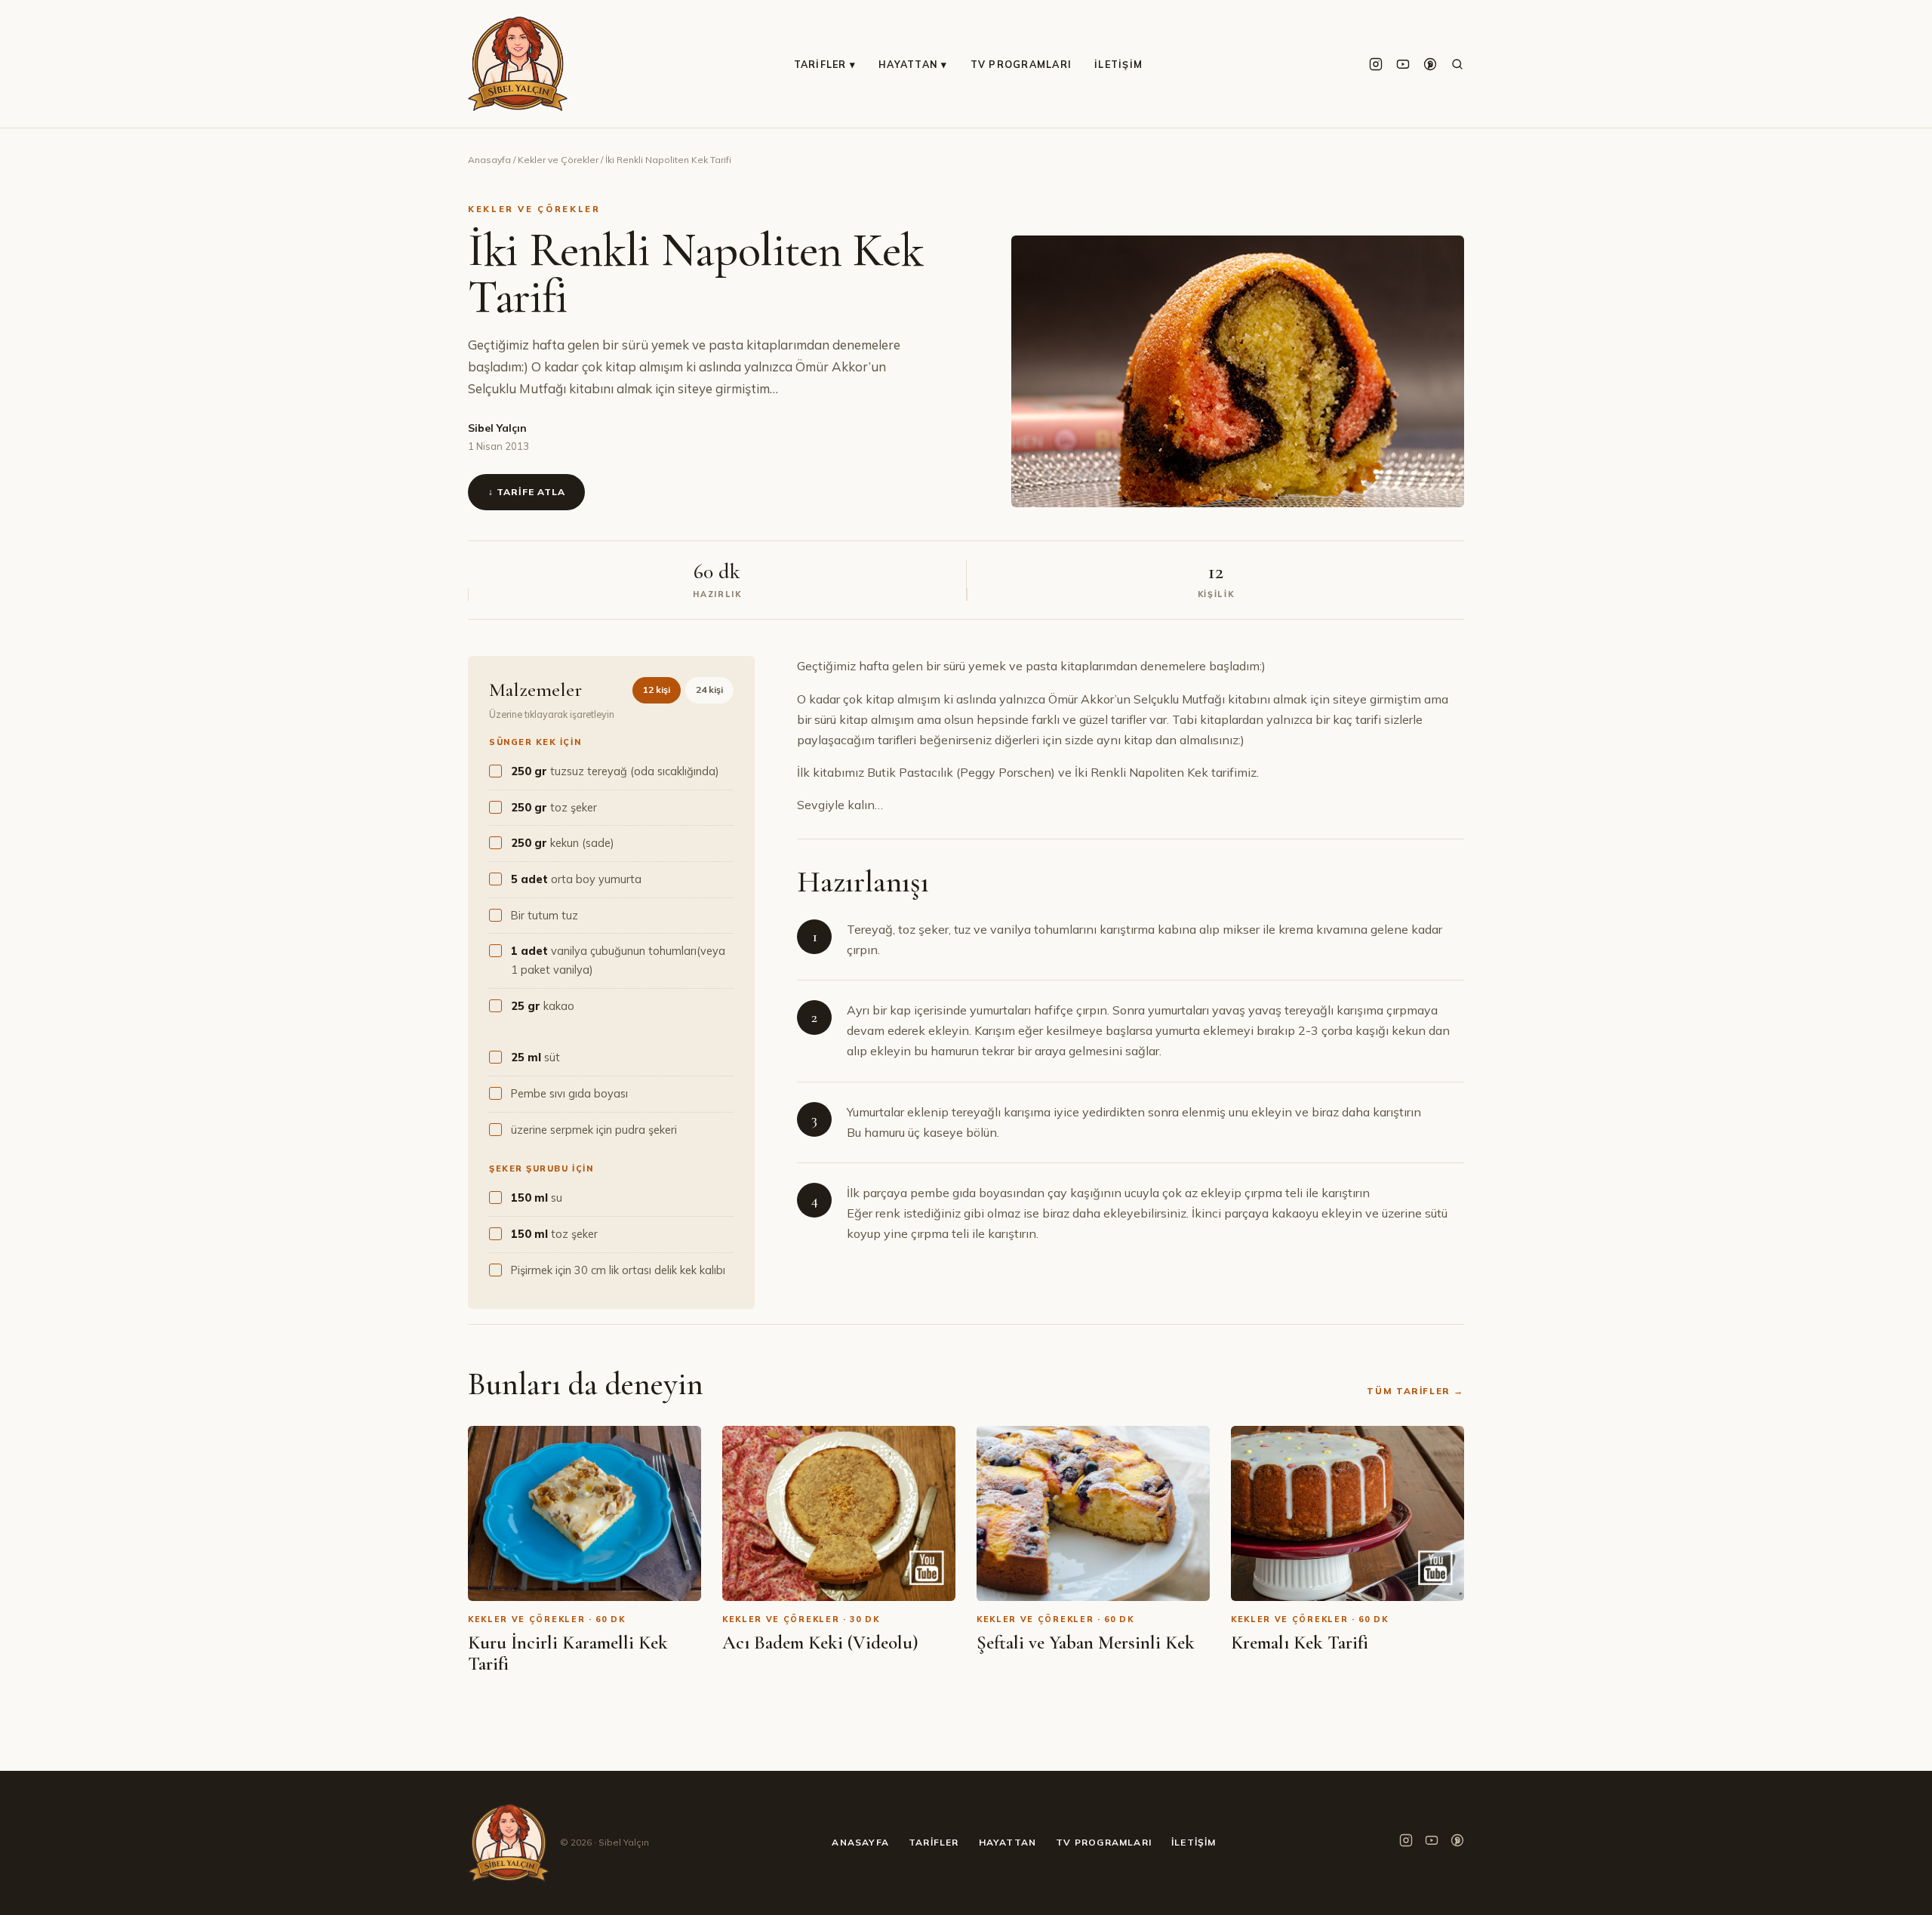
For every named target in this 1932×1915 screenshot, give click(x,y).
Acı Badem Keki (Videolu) (820, 1643)
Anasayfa (489, 160)
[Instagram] (1376, 64)
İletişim (1118, 64)
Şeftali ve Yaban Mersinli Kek (1086, 1643)
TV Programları (1021, 64)
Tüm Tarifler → (1415, 1391)
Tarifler (934, 1842)
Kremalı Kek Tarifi (1300, 1643)
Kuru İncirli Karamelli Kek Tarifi (568, 1653)
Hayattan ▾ (913, 64)
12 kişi (657, 690)
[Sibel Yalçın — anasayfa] (518, 64)
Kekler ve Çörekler (558, 160)
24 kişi (709, 690)
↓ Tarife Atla (526, 492)
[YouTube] (1403, 64)
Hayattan (1008, 1842)
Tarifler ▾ (825, 64)
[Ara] (1457, 64)
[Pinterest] (1430, 64)
